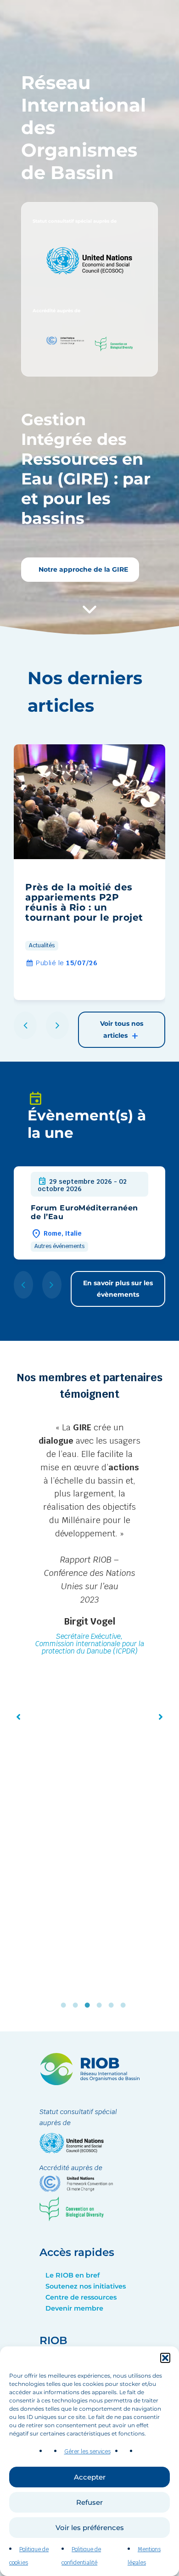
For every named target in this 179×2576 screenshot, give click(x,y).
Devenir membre (74, 2308)
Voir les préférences (90, 2528)
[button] (165, 2358)
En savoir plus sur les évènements (118, 1289)
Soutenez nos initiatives (86, 2286)
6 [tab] (125, 2005)
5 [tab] (113, 2005)
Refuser (89, 2502)
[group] (89, 872)
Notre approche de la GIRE (82, 569)
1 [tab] (66, 2005)
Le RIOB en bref (73, 2275)
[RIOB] (89, 2083)
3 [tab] (89, 2005)
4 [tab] (101, 2005)
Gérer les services (87, 2452)
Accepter (90, 2477)
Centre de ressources (81, 2297)
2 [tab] (78, 2005)
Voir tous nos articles (122, 1029)
